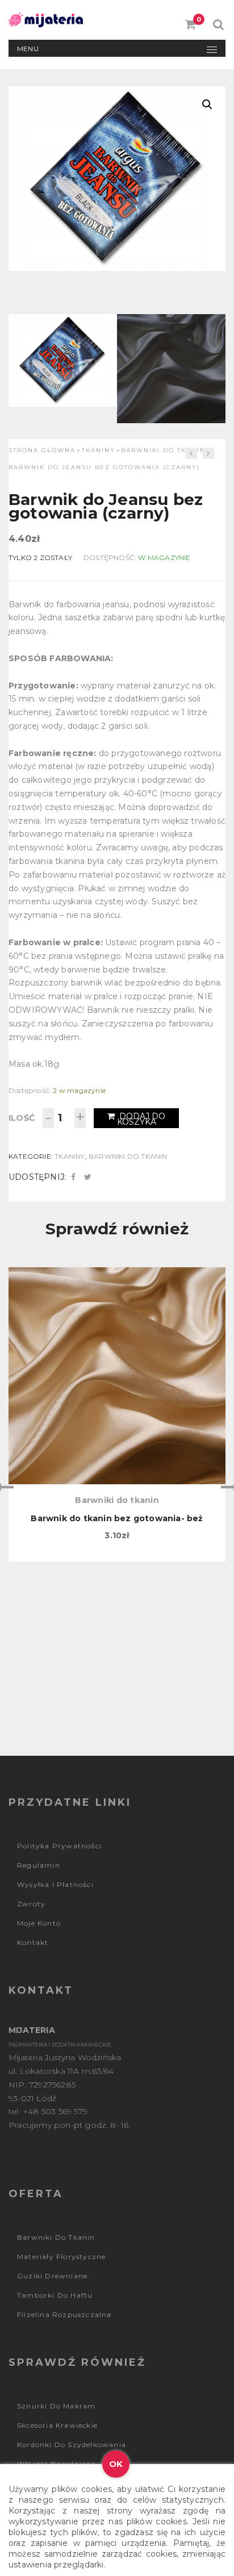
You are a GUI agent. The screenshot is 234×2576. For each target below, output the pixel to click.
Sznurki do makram (56, 2406)
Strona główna (42, 450)
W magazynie (164, 558)
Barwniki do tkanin (163, 450)
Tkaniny (99, 450)
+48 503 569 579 (55, 2111)
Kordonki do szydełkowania (72, 2445)
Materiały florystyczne (61, 2256)
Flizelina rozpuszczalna (64, 2314)
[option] (117, 1414)
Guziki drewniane (52, 2276)
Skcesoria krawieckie (57, 2425)
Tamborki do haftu (55, 2295)
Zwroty (31, 1904)
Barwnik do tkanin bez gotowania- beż (117, 1518)
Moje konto (39, 1923)
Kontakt (33, 1942)
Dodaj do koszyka (141, 1119)
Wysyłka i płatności (55, 1884)
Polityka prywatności (59, 1846)
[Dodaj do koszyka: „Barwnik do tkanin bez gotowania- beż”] (117, 1326)
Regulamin (39, 1865)
